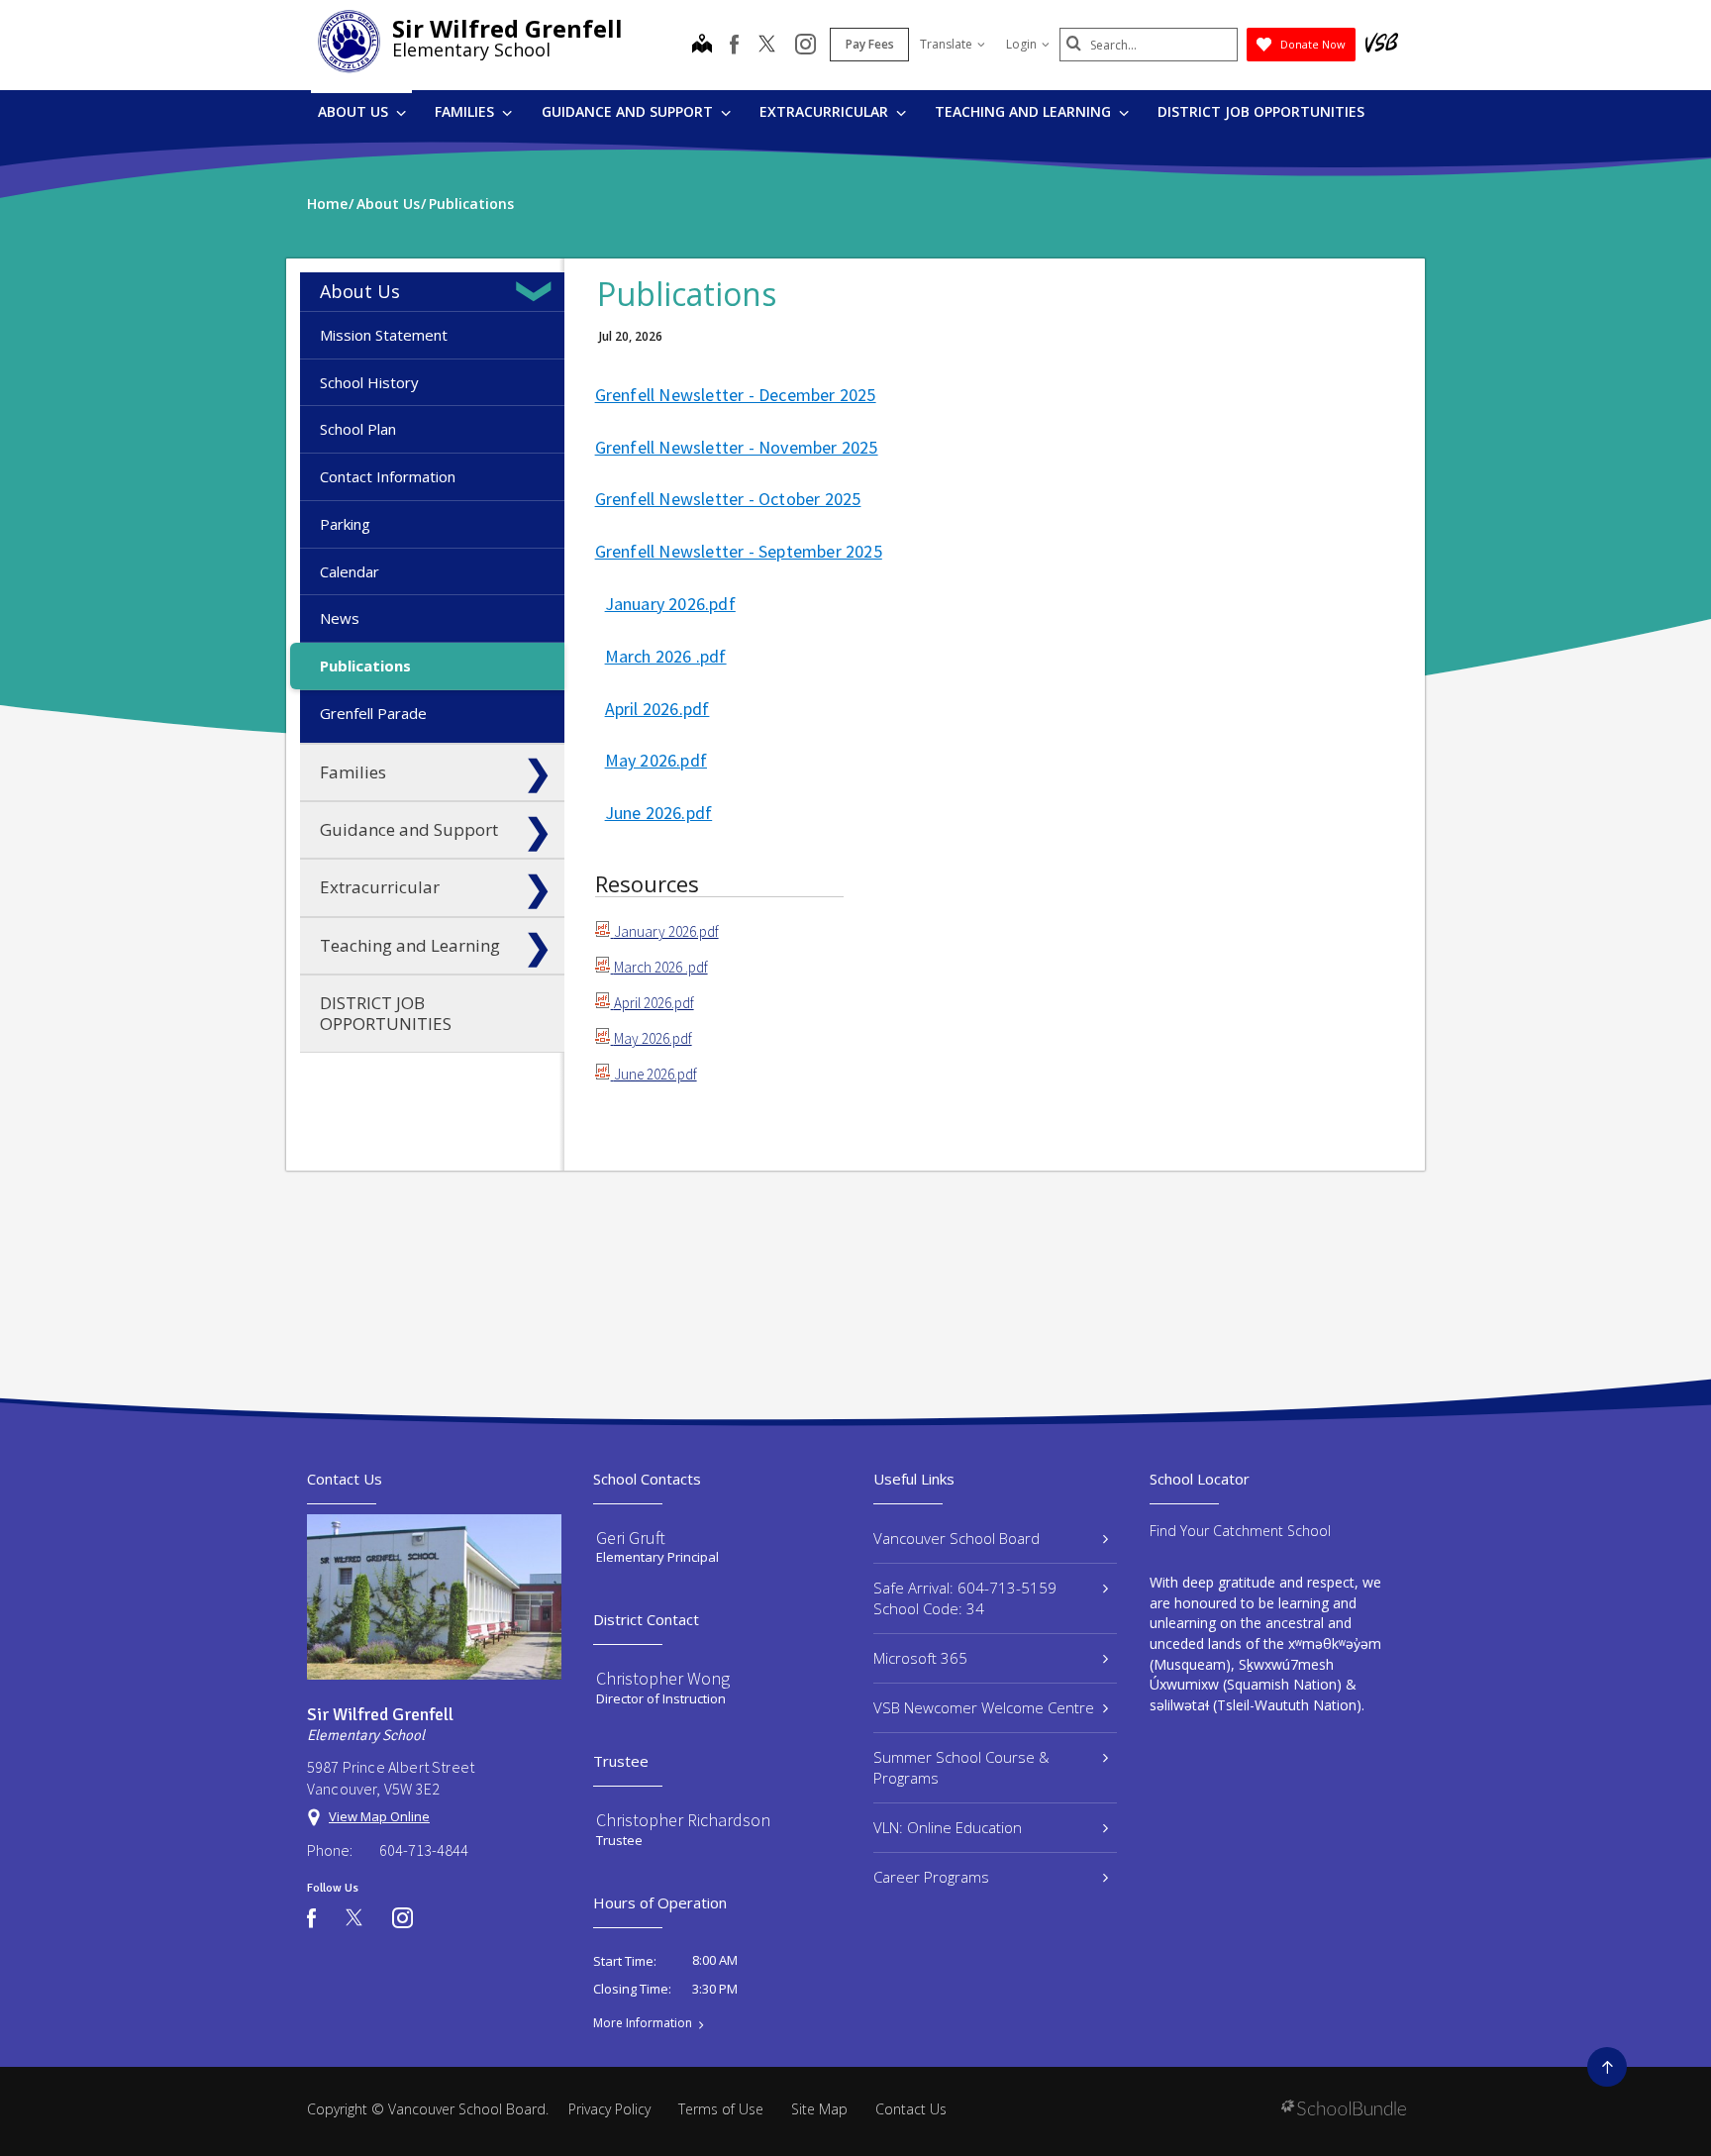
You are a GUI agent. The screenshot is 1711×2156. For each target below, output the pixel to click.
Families (466, 111)
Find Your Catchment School (1240, 1531)
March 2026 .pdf (666, 656)
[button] (538, 291)
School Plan (358, 429)
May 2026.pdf (656, 760)
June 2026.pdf (659, 813)
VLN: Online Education (948, 1827)
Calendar (350, 571)
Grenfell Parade (373, 713)
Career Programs (931, 1877)
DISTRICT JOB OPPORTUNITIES (1261, 111)
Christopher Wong (663, 1678)
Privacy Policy (609, 2109)
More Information (643, 2023)
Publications (365, 666)
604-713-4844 (424, 1850)
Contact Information (388, 476)
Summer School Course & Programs (961, 1767)
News (340, 618)
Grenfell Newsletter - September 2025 (739, 551)
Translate (946, 44)
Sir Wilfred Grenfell (507, 28)
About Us (355, 111)
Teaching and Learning (1025, 111)
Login (1021, 44)
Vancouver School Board (956, 1538)
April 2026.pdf (657, 709)
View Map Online (379, 1816)
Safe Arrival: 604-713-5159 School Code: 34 (965, 1598)
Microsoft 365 (920, 1658)
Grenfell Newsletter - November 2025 (737, 447)
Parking (345, 524)
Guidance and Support (629, 111)
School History (369, 382)
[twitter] (767, 46)
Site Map (819, 2109)
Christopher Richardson (683, 1820)
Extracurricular (826, 111)
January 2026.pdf (670, 604)
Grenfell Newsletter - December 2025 (736, 395)
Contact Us (911, 2109)
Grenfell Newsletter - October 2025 (728, 499)
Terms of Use (721, 2109)
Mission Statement (384, 335)
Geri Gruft (631, 1538)
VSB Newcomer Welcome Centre (984, 1707)
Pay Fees (870, 44)
